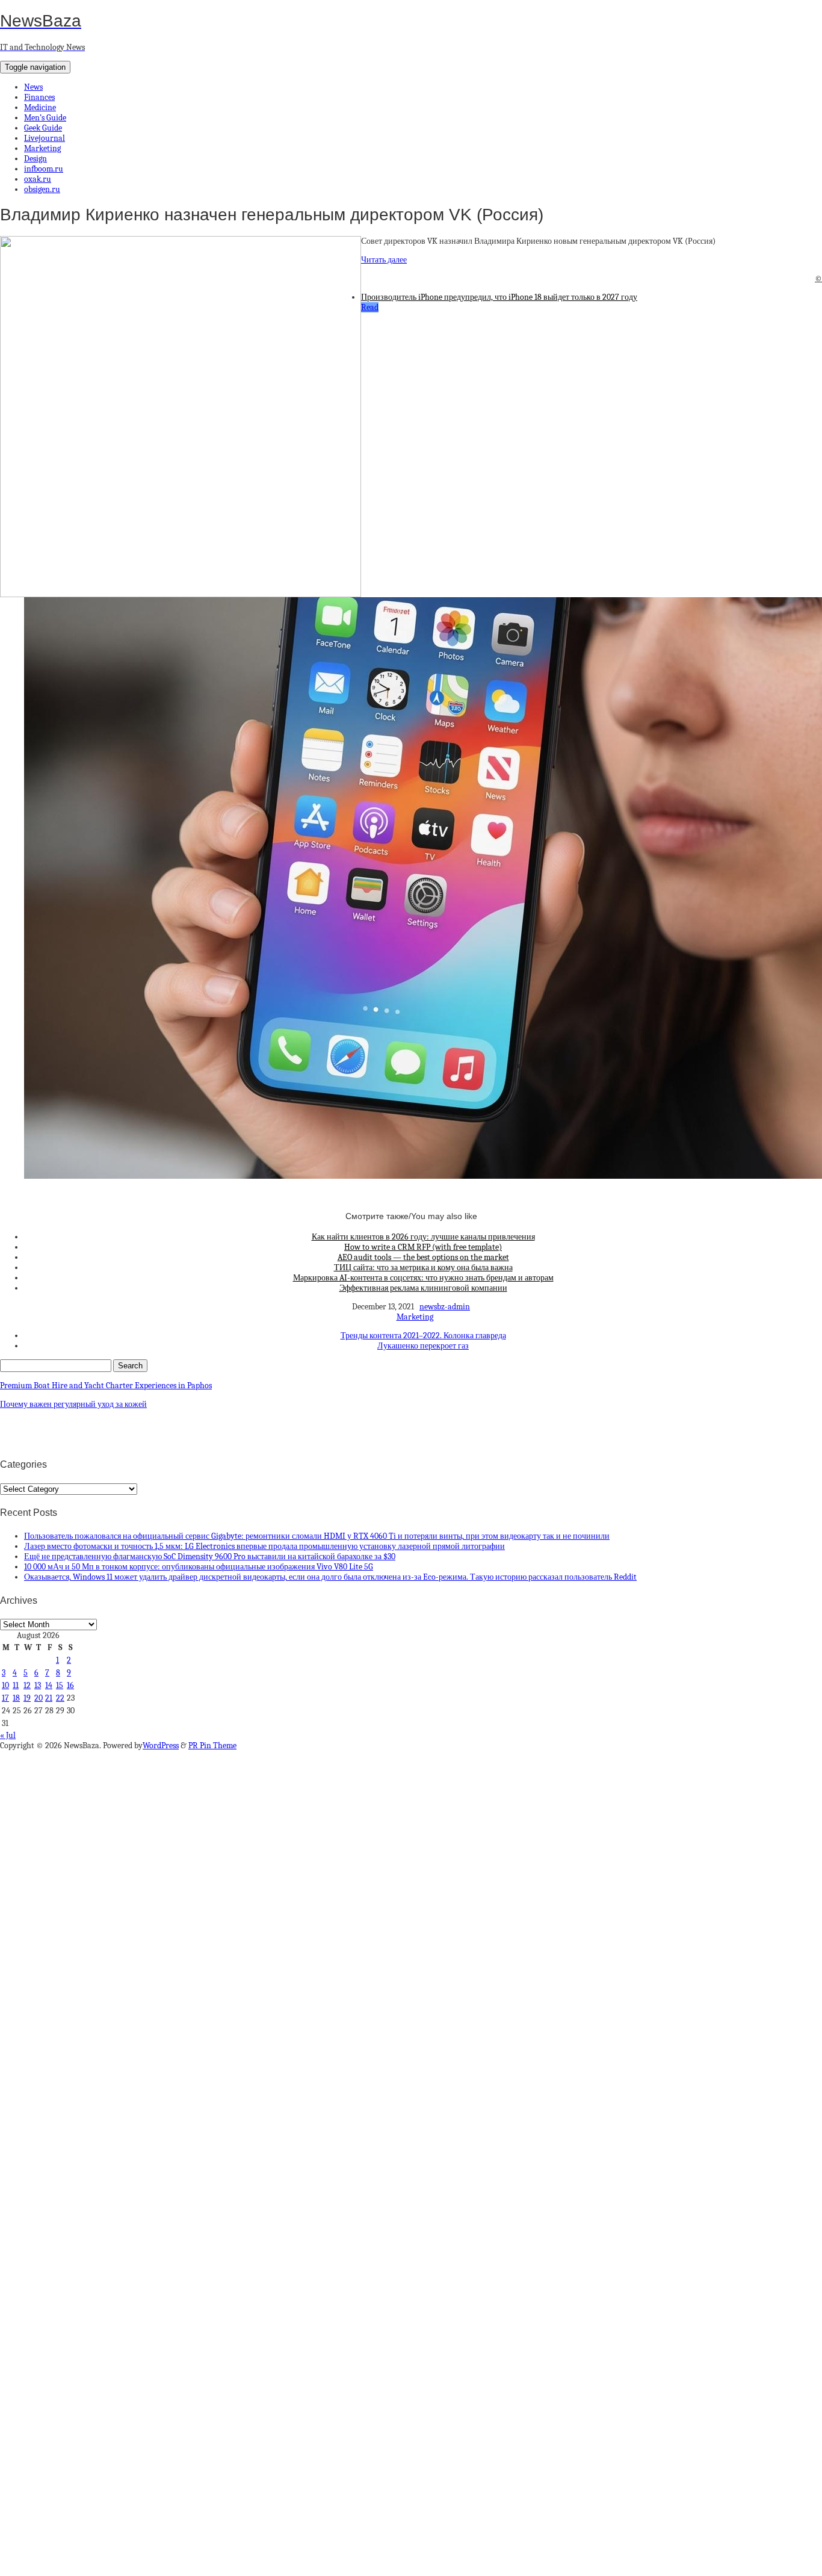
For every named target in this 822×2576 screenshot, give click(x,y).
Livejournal (45, 138)
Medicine (40, 107)
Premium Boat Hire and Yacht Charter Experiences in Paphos (106, 1386)
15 (60, 1685)
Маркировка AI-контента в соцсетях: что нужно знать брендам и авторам (423, 1278)
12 (27, 1685)
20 (39, 1698)
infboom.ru (44, 169)
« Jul (8, 1735)
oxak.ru (38, 179)
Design (36, 159)
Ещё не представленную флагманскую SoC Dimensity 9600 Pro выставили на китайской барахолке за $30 (210, 1556)
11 (16, 1685)
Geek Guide (43, 128)
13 (38, 1685)
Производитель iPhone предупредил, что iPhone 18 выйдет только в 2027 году (499, 297)
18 (16, 1698)
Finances (39, 97)
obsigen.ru (42, 189)
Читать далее (384, 260)
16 (70, 1685)
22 (60, 1698)
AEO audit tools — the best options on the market (423, 1257)
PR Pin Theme (212, 1746)
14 (49, 1685)
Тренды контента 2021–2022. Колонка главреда (423, 1336)
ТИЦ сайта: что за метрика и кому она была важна (423, 1268)
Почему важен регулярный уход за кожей (73, 1404)
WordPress (161, 1746)
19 (27, 1698)
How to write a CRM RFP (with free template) (423, 1247)
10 (5, 1685)
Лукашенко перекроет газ (423, 1346)
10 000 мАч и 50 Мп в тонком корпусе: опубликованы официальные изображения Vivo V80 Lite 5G (199, 1567)
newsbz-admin (445, 1307)
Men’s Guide (45, 118)
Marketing (42, 148)
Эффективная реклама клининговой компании (423, 1288)
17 (5, 1698)
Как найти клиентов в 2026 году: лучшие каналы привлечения (423, 1237)
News (33, 87)
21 (49, 1698)
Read (370, 307)
